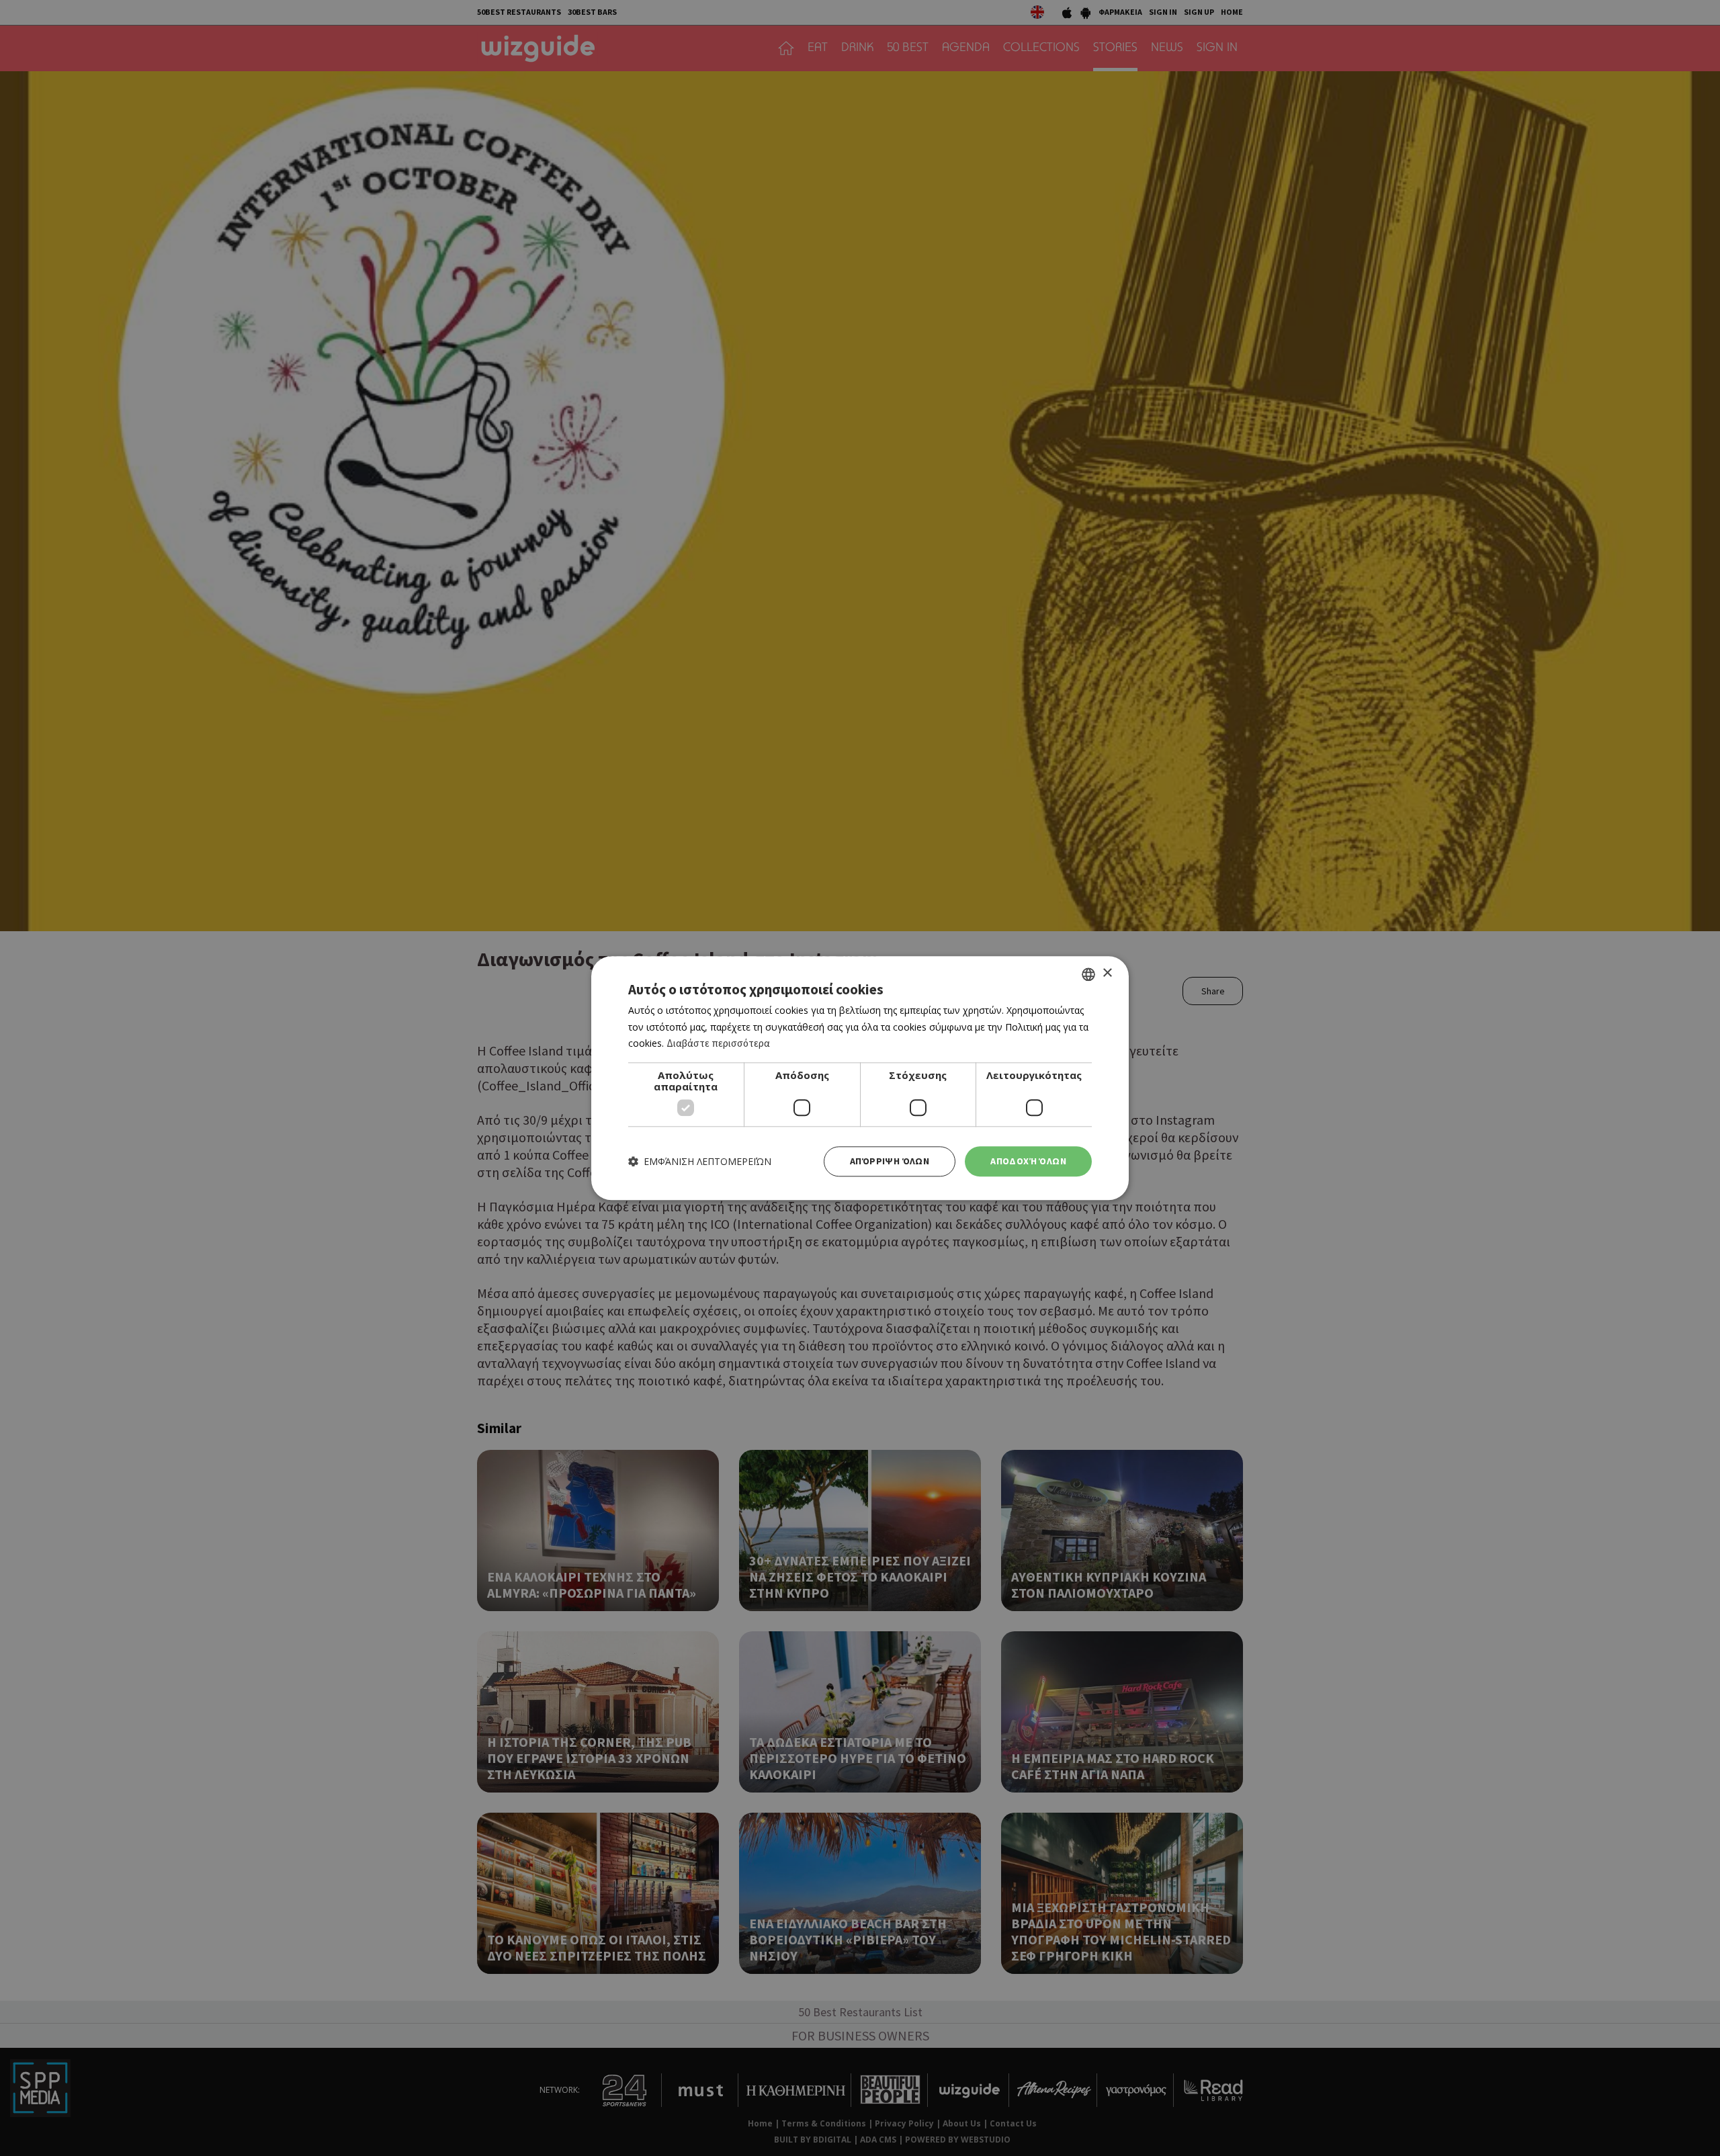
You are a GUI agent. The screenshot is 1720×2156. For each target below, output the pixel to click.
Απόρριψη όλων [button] (890, 1161)
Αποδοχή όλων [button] (1028, 1161)
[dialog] (860, 1078)
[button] (700, 1161)
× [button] (1107, 973)
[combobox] (1088, 974)
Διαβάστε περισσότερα (718, 1044)
